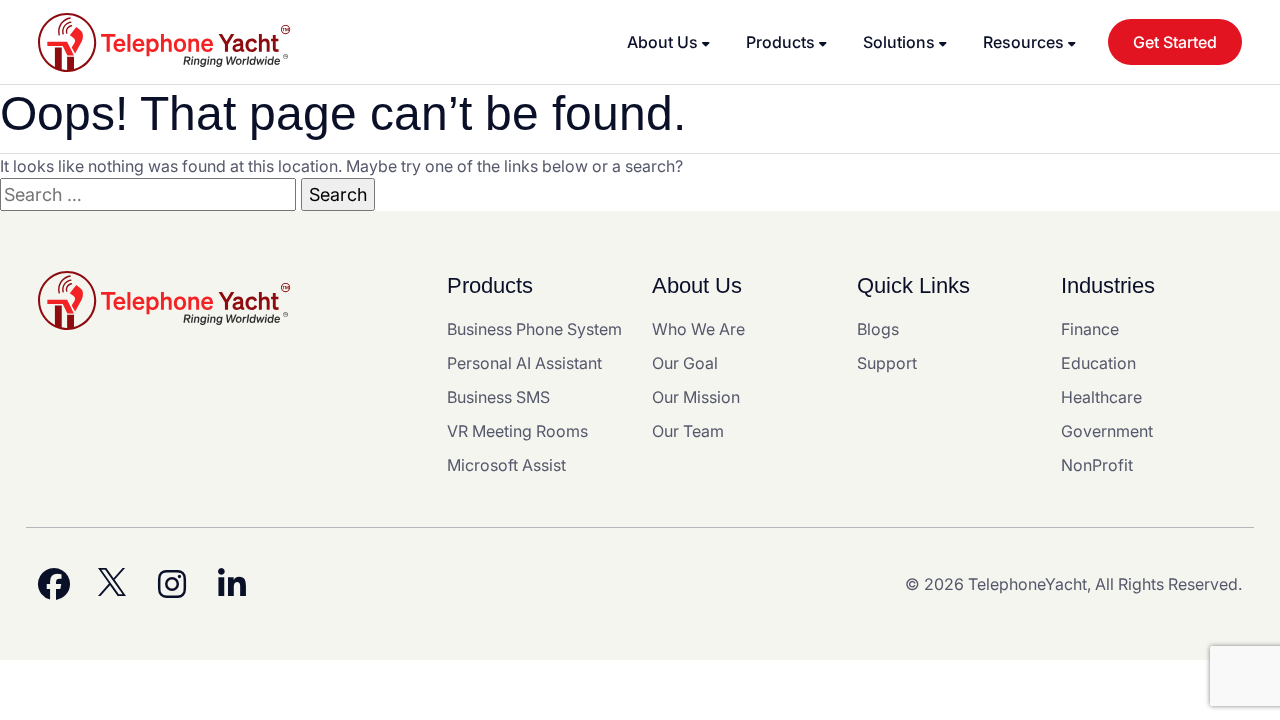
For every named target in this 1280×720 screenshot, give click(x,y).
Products (780, 42)
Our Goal (685, 363)
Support (887, 363)
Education (1098, 363)
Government (1107, 431)
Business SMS (498, 397)
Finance (1090, 329)
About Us (662, 42)
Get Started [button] (1175, 42)
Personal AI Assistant (524, 363)
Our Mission (696, 397)
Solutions (899, 42)
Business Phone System (534, 329)
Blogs (878, 329)
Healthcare (1101, 397)
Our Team (688, 431)
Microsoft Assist (506, 465)
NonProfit (1097, 465)
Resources (1023, 42)
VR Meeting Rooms (517, 431)
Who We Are (698, 329)
